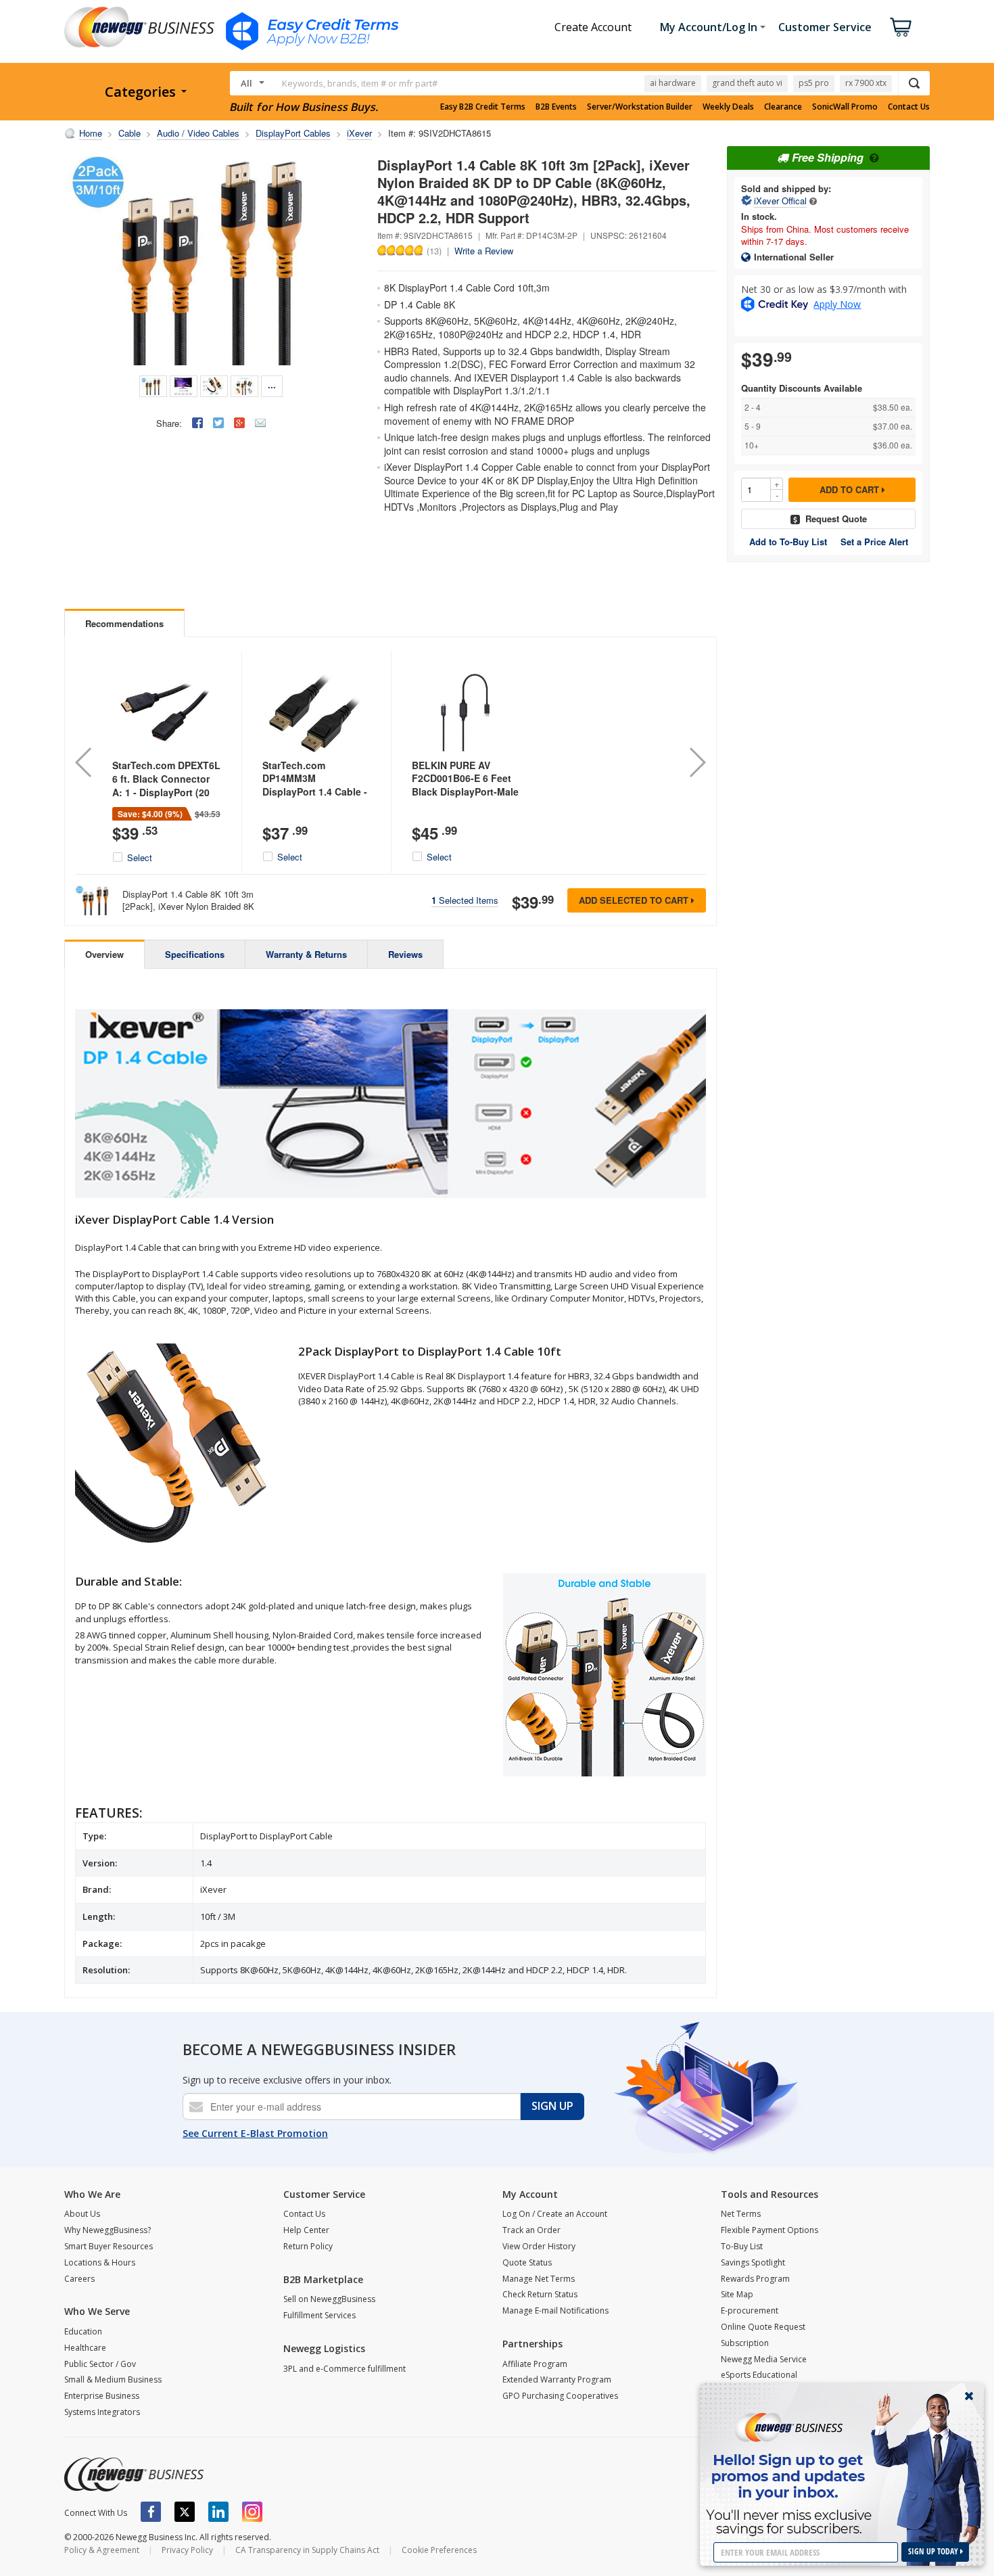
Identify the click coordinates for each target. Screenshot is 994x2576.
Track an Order (531, 2230)
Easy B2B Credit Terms (483, 107)
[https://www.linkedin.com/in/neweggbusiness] (218, 2512)
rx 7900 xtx (866, 83)
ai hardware (673, 83)
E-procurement (750, 2310)
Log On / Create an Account (555, 2214)
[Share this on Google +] (239, 423)
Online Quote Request (763, 2327)
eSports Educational (759, 2375)
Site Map (737, 2294)
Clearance (783, 107)
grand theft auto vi (747, 83)
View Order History (539, 2246)
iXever (359, 133)
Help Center (306, 2230)
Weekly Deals (728, 107)
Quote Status (527, 2262)
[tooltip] (813, 201)
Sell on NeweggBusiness (329, 2299)
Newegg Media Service (764, 2359)
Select (140, 858)
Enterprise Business (102, 2396)
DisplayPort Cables (293, 133)
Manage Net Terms (539, 2279)
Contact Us (909, 107)
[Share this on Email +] (260, 423)
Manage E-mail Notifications (555, 2310)
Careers (79, 2279)
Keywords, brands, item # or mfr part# (360, 83)
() (434, 250)
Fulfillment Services (319, 2315)
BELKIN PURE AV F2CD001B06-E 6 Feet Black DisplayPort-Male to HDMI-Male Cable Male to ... (465, 791)
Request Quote (836, 519)
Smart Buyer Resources (109, 2246)
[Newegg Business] (134, 2475)
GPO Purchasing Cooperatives (560, 2396)
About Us (82, 2214)
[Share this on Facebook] (197, 423)
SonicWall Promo (845, 107)
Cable (129, 133)
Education (83, 2331)
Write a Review (484, 251)
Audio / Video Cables (198, 133)
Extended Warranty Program (557, 2379)
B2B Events (556, 107)
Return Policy (308, 2246)
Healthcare (85, 2348)
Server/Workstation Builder (640, 107)
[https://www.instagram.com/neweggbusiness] (252, 2512)
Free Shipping (828, 157)
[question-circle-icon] (873, 157)
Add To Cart (851, 489)
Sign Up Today (934, 2551)
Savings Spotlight (753, 2262)
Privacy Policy (187, 2550)
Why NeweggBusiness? (108, 2230)
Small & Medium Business (113, 2379)
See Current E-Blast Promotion (255, 2133)
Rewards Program (755, 2279)
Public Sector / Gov (100, 2364)
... (272, 385)
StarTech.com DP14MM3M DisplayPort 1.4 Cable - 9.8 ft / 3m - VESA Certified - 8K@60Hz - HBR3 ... (315, 798)
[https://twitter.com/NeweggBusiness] (185, 2512)
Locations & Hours (100, 2262)
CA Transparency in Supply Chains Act (307, 2550)
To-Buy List (742, 2246)
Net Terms (741, 2214)
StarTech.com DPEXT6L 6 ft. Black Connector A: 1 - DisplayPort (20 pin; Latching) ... (166, 785)
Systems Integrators (102, 2412)
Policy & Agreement (102, 2550)
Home (91, 133)
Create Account (593, 27)
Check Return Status (540, 2294)
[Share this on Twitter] (218, 423)
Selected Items (465, 900)
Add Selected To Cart (635, 900)
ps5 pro (814, 83)
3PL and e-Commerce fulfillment (345, 2369)
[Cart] (901, 27)
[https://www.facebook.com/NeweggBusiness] (151, 2512)
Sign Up (552, 2106)
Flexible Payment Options (770, 2230)
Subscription (745, 2343)
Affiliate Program (535, 2364)
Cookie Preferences (439, 2550)
